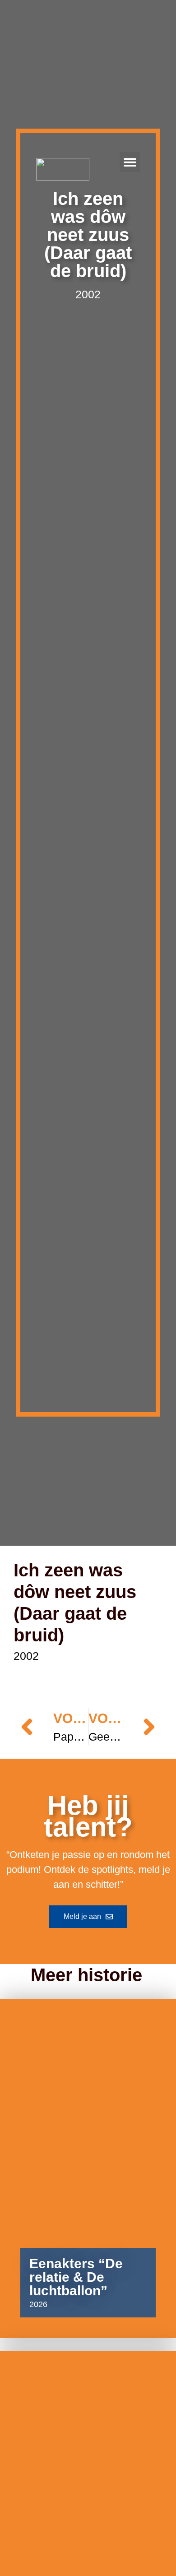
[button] (130, 162)
